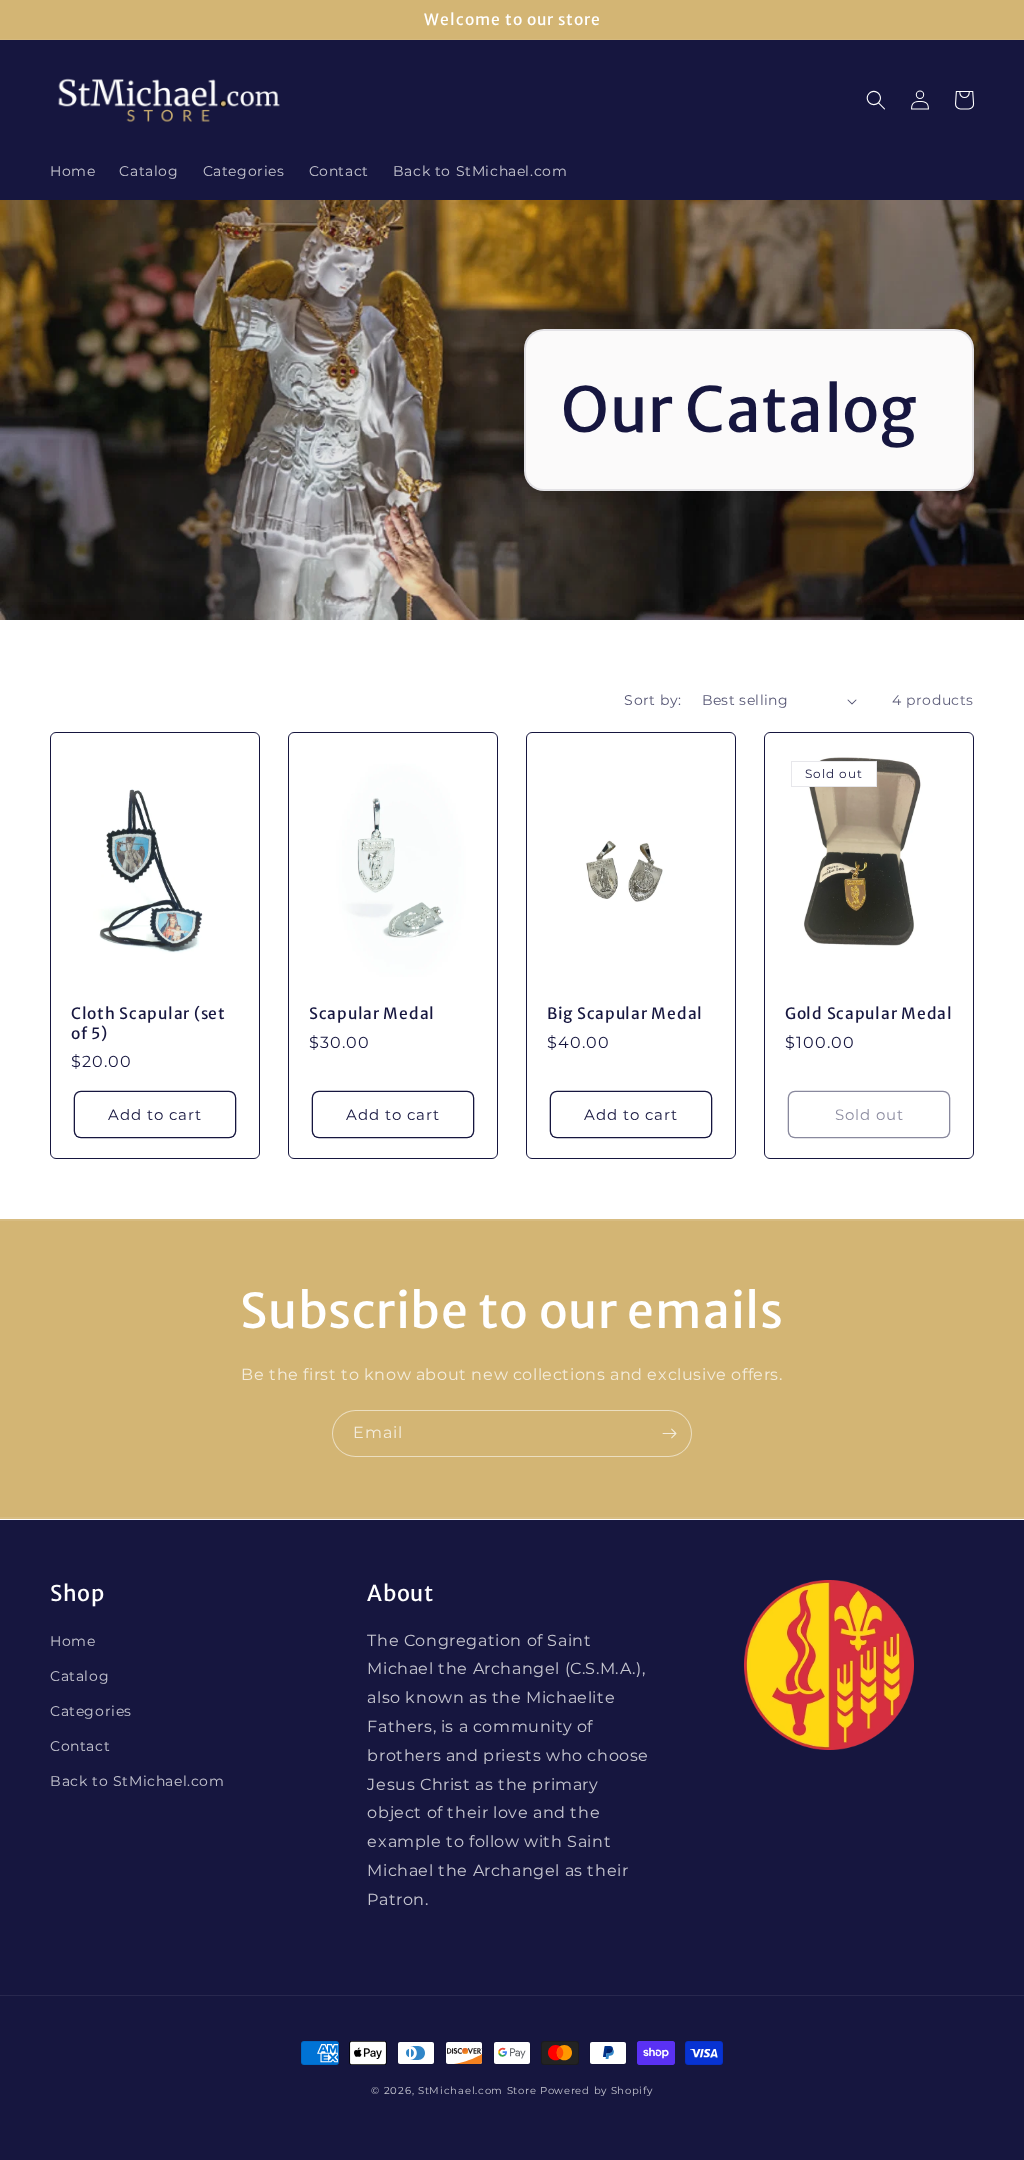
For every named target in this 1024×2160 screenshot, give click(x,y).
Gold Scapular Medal (869, 1013)
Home (72, 1641)
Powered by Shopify (596, 2090)
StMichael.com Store (477, 2090)
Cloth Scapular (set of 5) (148, 1023)
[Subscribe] (669, 1433)
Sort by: (652, 700)
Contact (80, 1746)
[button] (876, 100)
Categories (91, 1711)
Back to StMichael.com (137, 1781)
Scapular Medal (372, 1013)
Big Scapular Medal (625, 1013)
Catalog (79, 1676)
